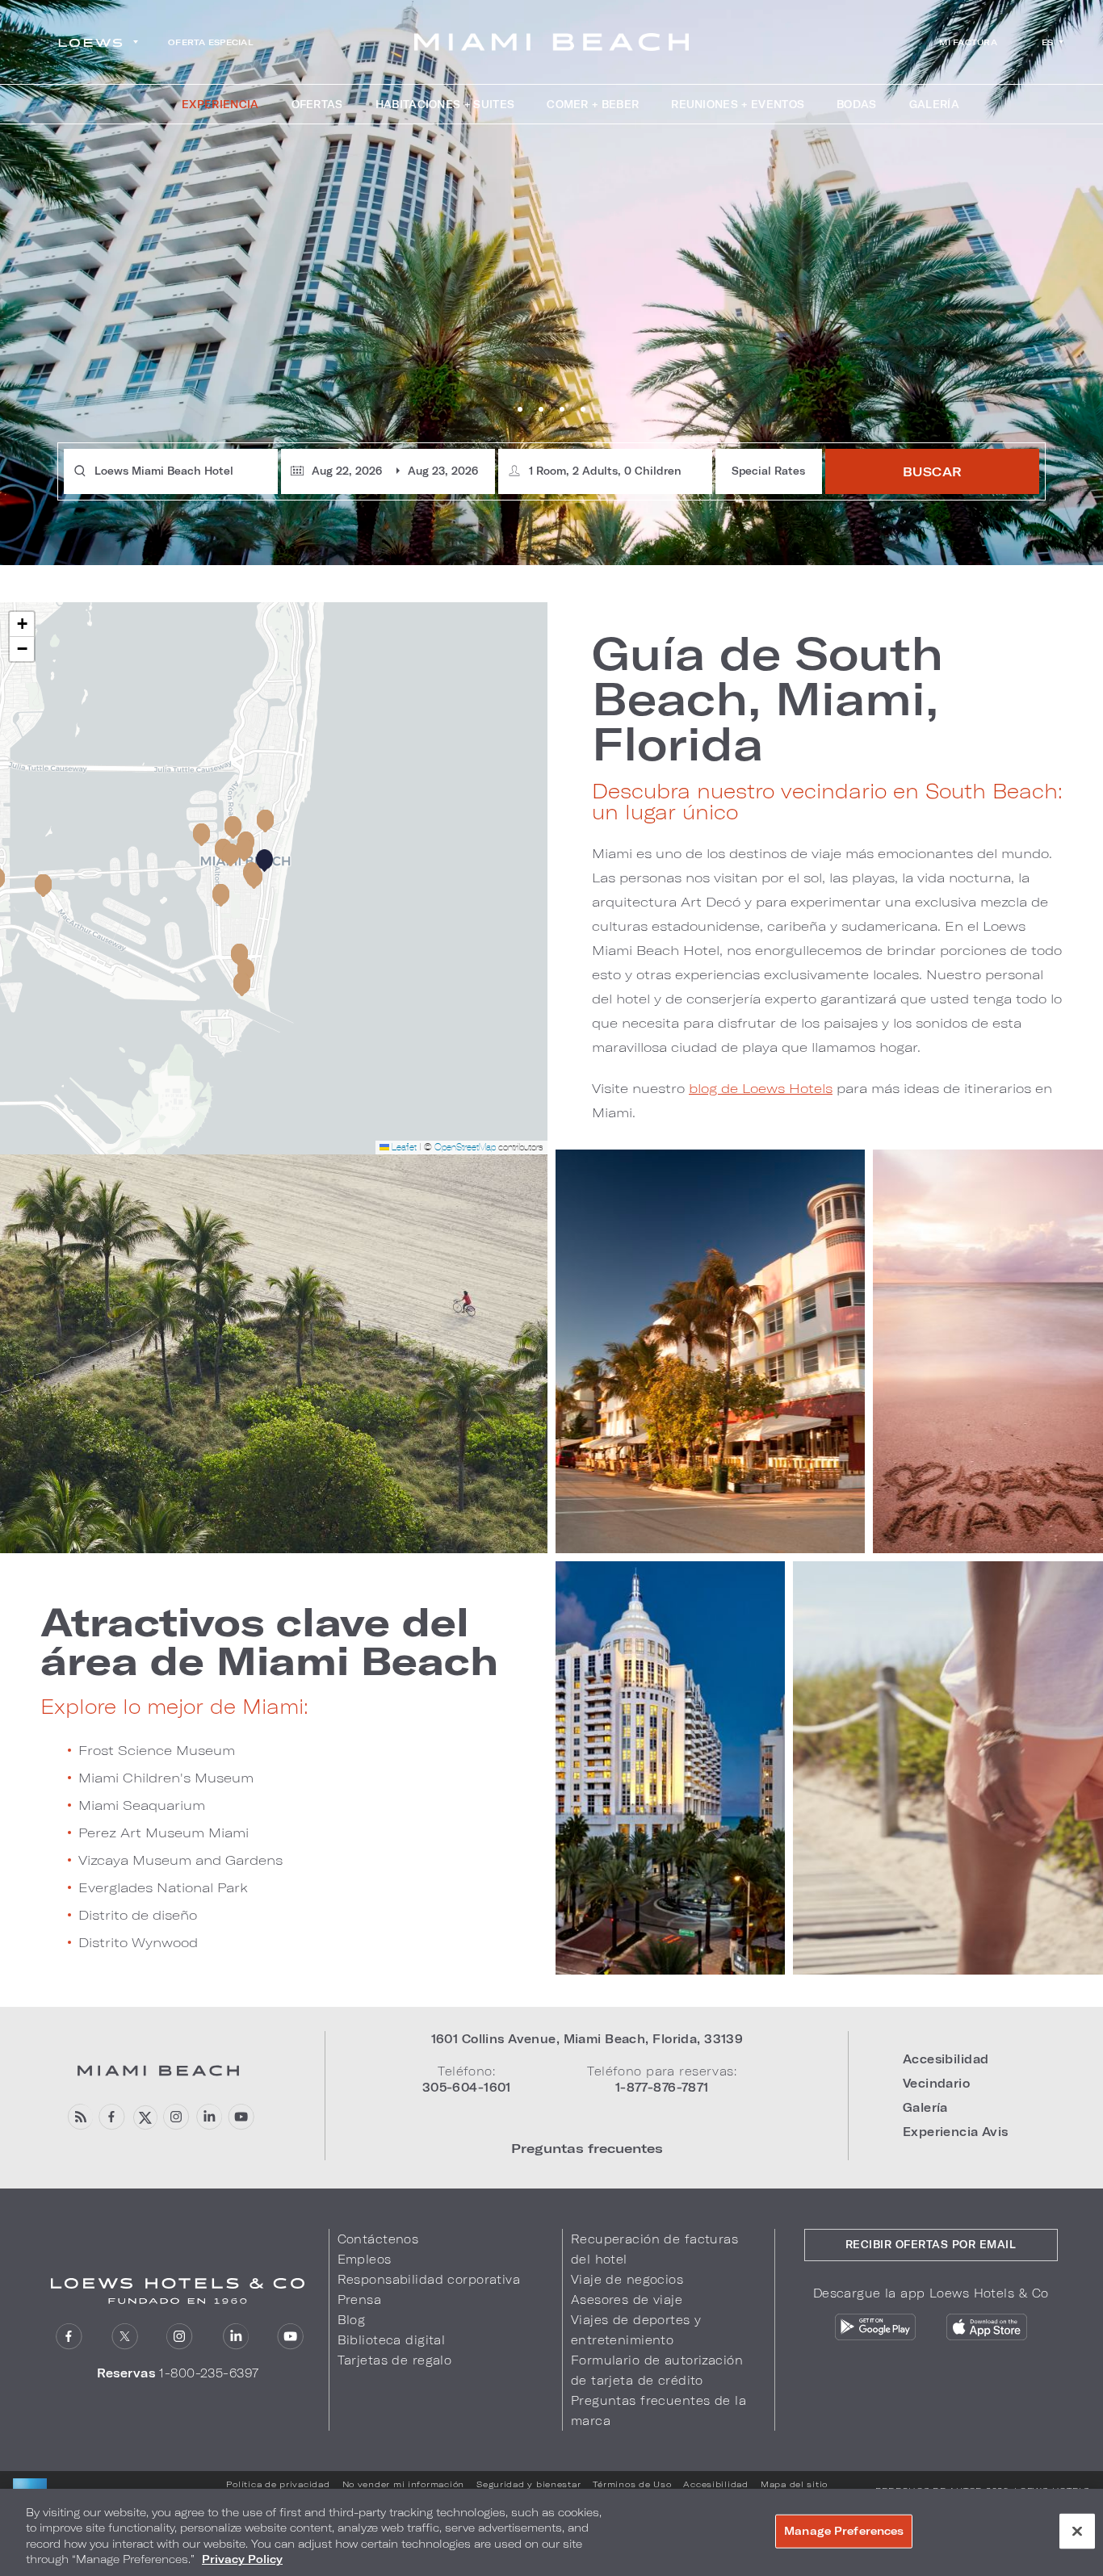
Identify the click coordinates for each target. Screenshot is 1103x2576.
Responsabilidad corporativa (429, 2279)
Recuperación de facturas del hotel (654, 2249)
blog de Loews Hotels (761, 1088)
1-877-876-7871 (662, 2087)
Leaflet (403, 1147)
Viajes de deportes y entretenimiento (636, 2330)
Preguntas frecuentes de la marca (658, 2411)
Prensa (360, 2300)
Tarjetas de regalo (395, 2360)
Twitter (125, 2337)
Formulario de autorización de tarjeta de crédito (657, 2370)
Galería (925, 2107)
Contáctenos (378, 2239)
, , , (587, 2039)
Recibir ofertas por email (931, 2244)
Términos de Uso (632, 2484)
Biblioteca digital (392, 2340)
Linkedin (209, 2117)
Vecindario (936, 2083)
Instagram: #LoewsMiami (176, 2117)
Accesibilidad (946, 2059)
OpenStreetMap (465, 1147)
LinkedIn (235, 2337)
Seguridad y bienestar (528, 2484)
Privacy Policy (242, 2559)
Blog (352, 2320)
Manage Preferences (844, 2531)
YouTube (241, 2117)
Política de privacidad (278, 2484)
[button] (264, 861)
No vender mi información (404, 2484)
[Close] (1077, 2531)
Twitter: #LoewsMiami (144, 2117)
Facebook (112, 2117)
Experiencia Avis (956, 2132)
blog (80, 2117)
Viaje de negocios (627, 2279)
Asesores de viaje (627, 2300)
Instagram (180, 2337)
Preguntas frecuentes (587, 2148)
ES (1048, 42)
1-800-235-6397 (209, 2373)
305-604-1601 (467, 2087)
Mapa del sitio (794, 2484)
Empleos (365, 2259)
